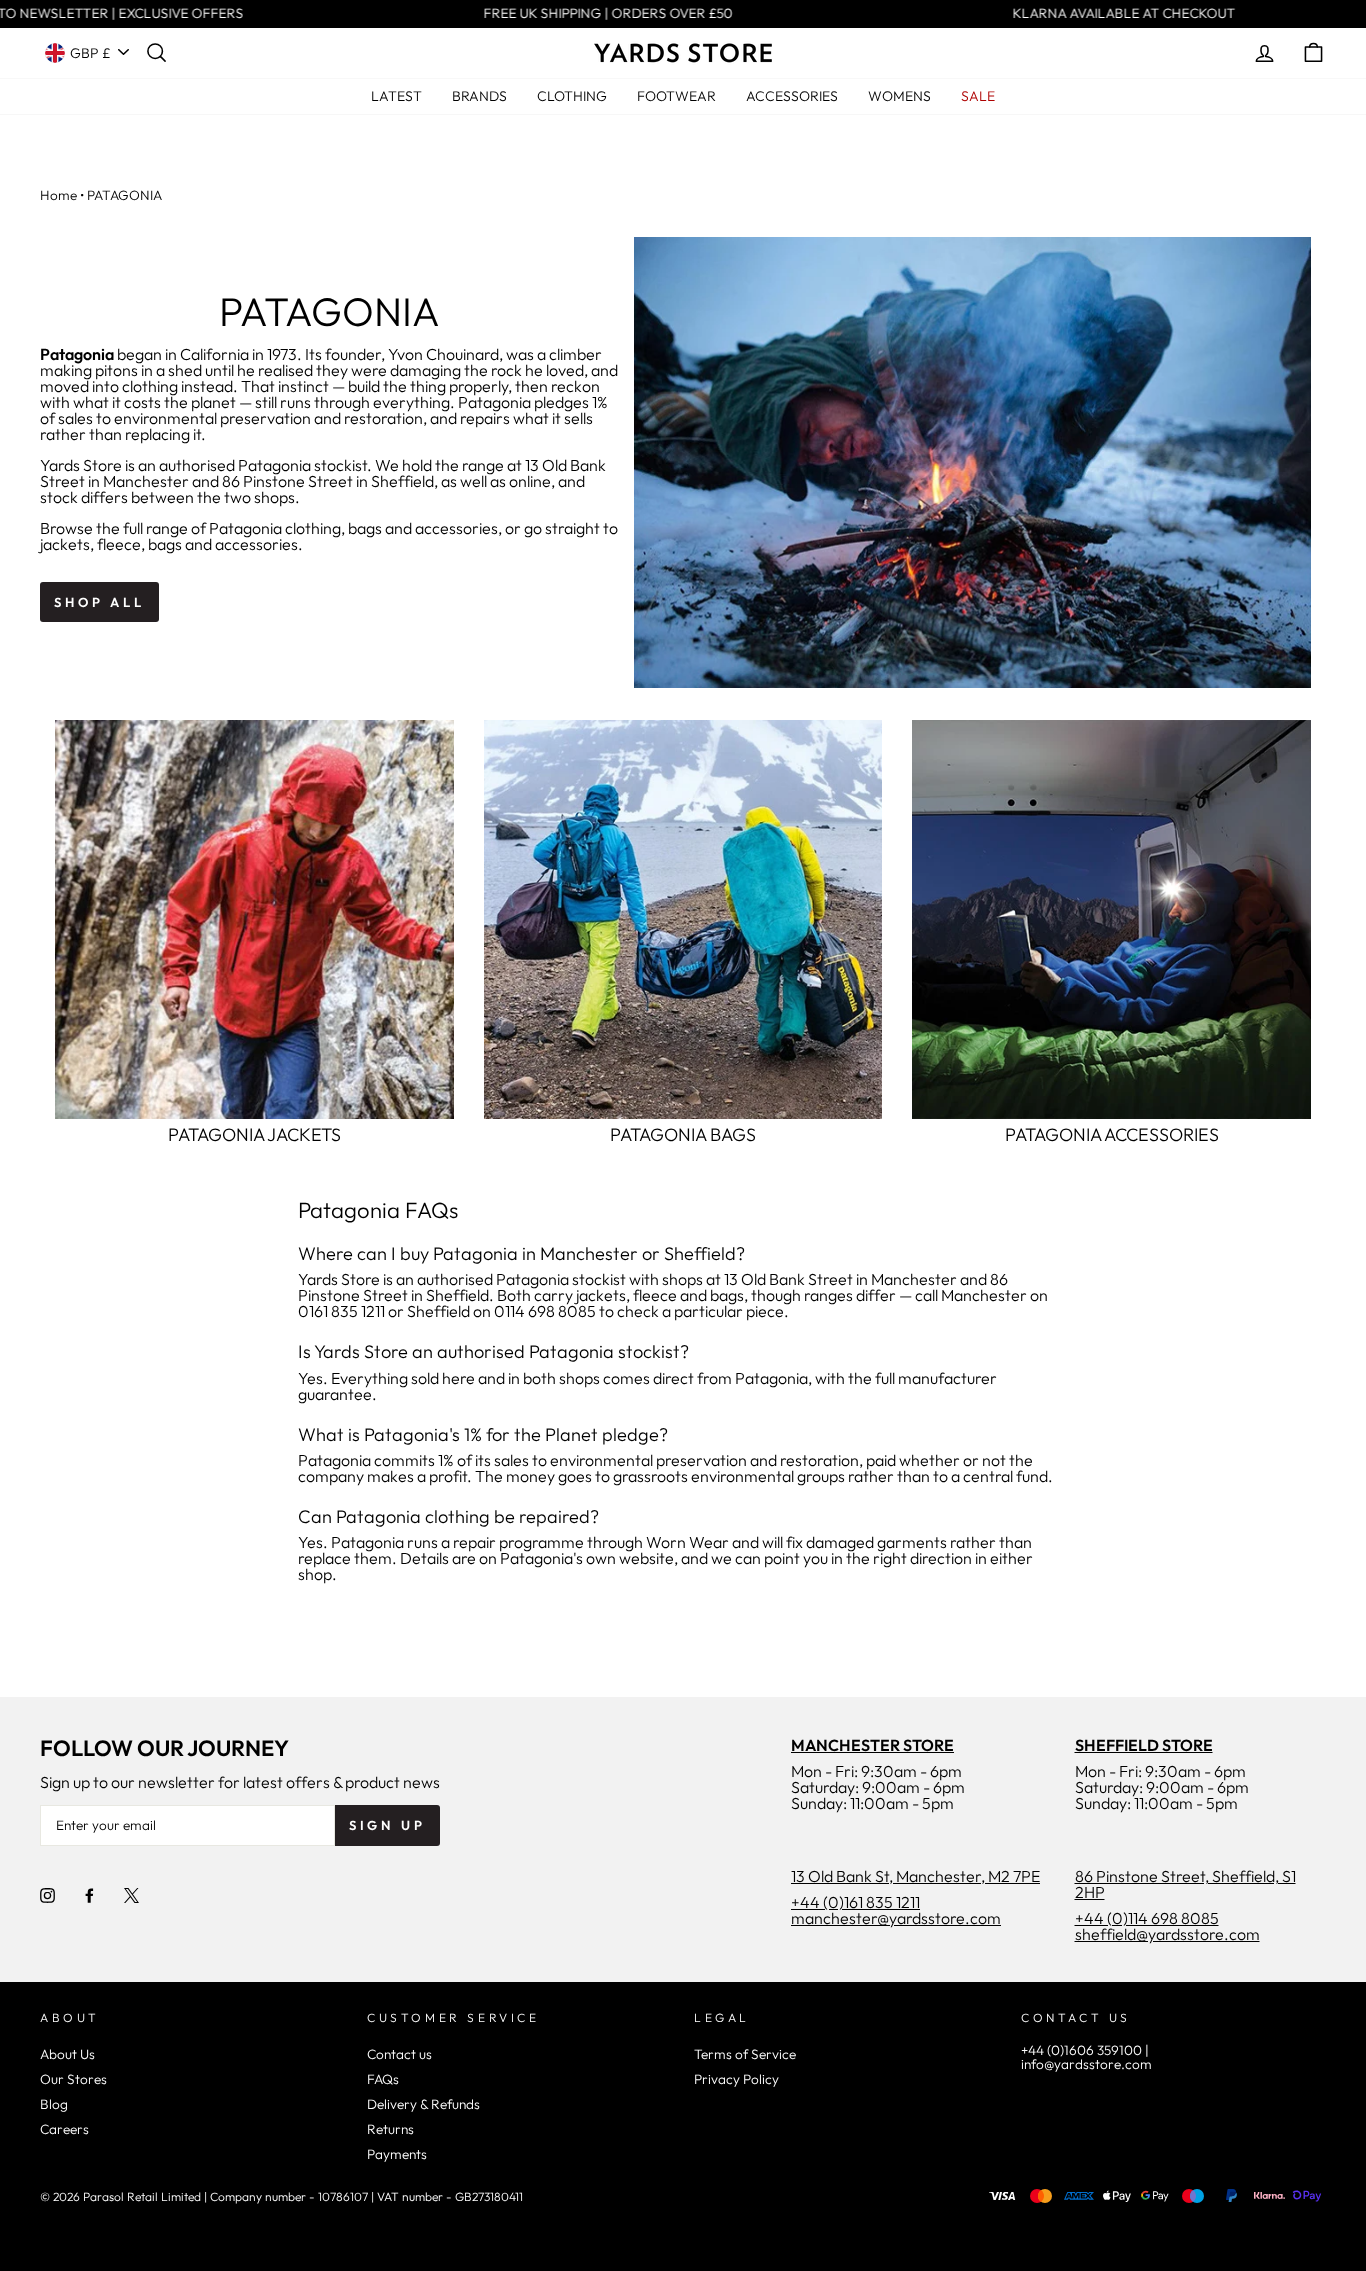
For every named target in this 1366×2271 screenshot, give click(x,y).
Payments (397, 2154)
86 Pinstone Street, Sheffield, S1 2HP (1185, 1884)
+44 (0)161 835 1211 (855, 1902)
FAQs (383, 2079)
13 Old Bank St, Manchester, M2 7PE (915, 1876)
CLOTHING (572, 96)
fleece (119, 544)
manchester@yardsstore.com (896, 1918)
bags (165, 544)
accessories (256, 544)
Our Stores (73, 2079)
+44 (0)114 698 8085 (1147, 1918)
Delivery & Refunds (423, 2104)
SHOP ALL (99, 602)
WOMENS (899, 96)
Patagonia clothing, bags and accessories (353, 528)
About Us (67, 2054)
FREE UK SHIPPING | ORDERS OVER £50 (597, 14)
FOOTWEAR (676, 96)
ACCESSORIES (792, 96)
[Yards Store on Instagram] (47, 1895)
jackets (65, 544)
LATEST (396, 96)
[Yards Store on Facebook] (89, 1895)
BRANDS (479, 96)
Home (58, 195)
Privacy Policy (736, 2079)
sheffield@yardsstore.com (1167, 1934)
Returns (390, 2129)
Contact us (399, 2054)
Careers (64, 2129)
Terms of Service (745, 2054)
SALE (978, 96)
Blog (54, 2104)
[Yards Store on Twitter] (131, 1895)
